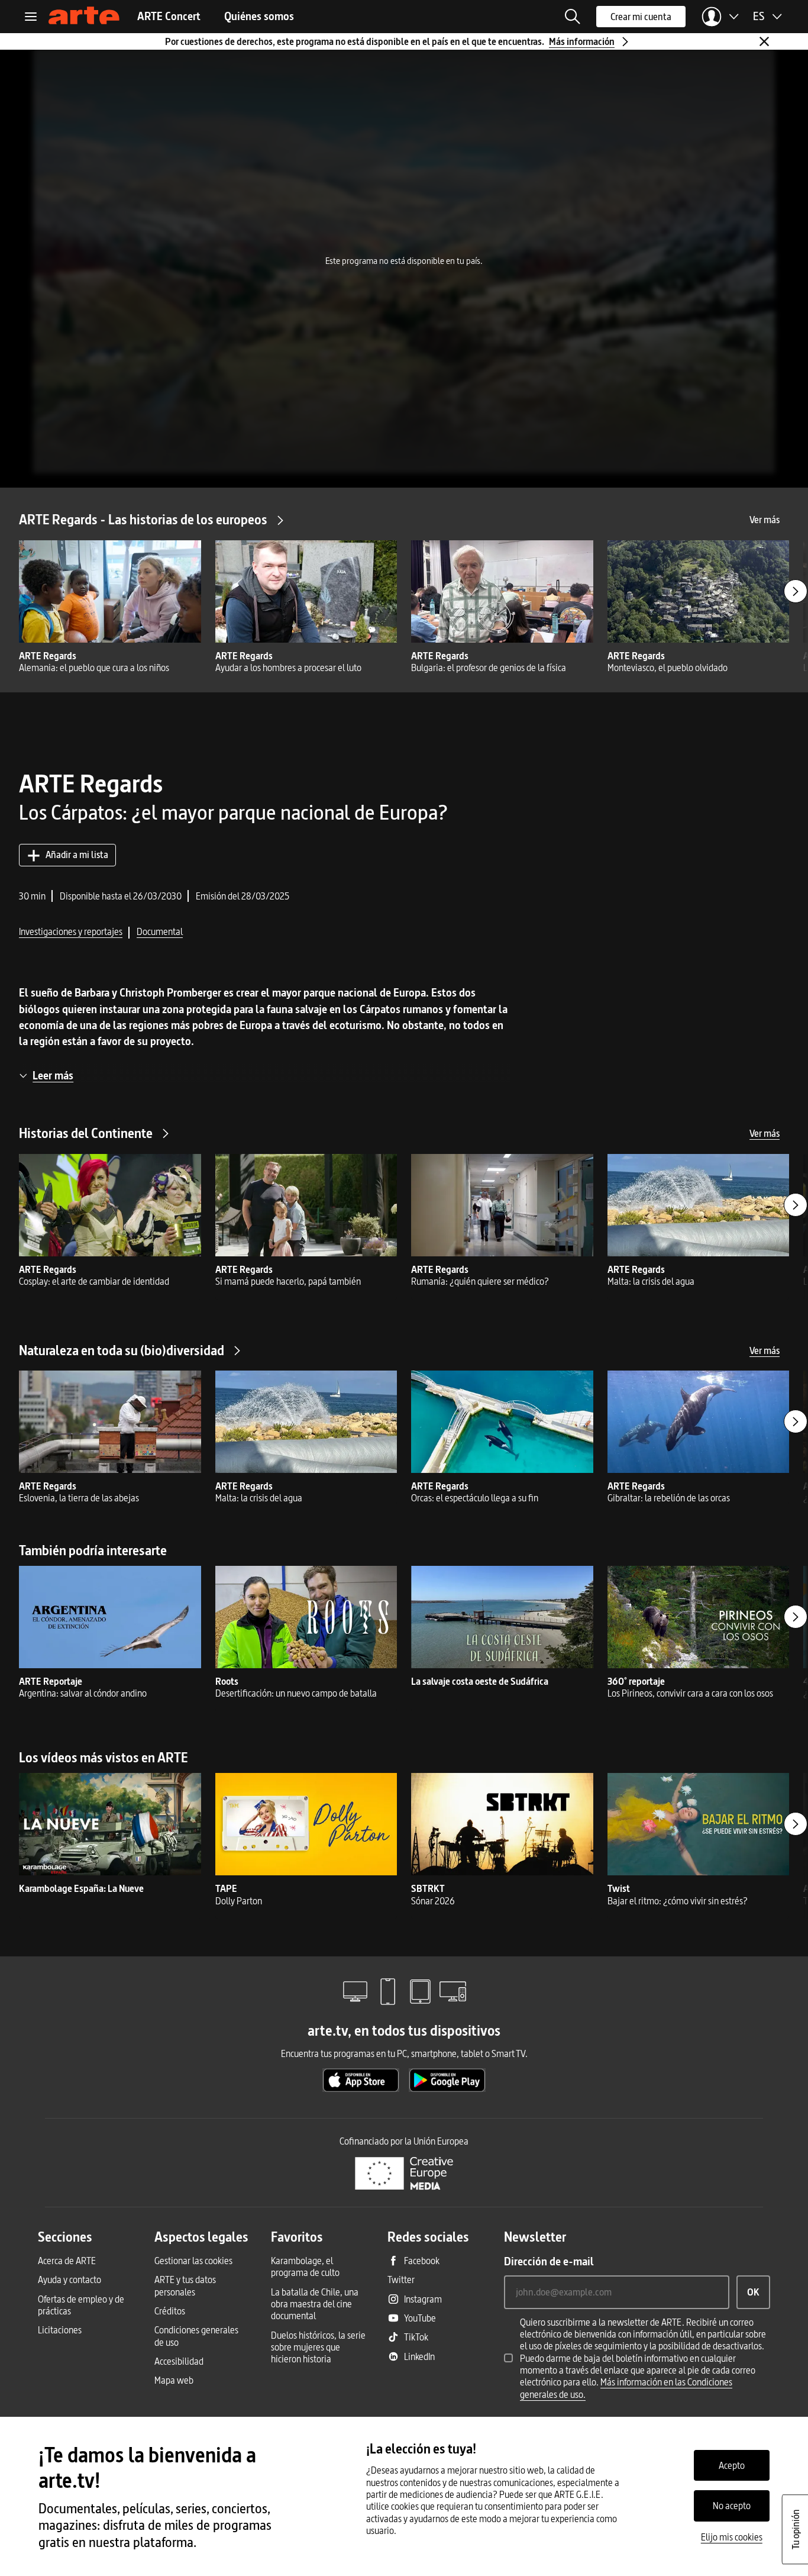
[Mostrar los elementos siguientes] (796, 591)
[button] (573, 17)
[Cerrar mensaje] (764, 41)
